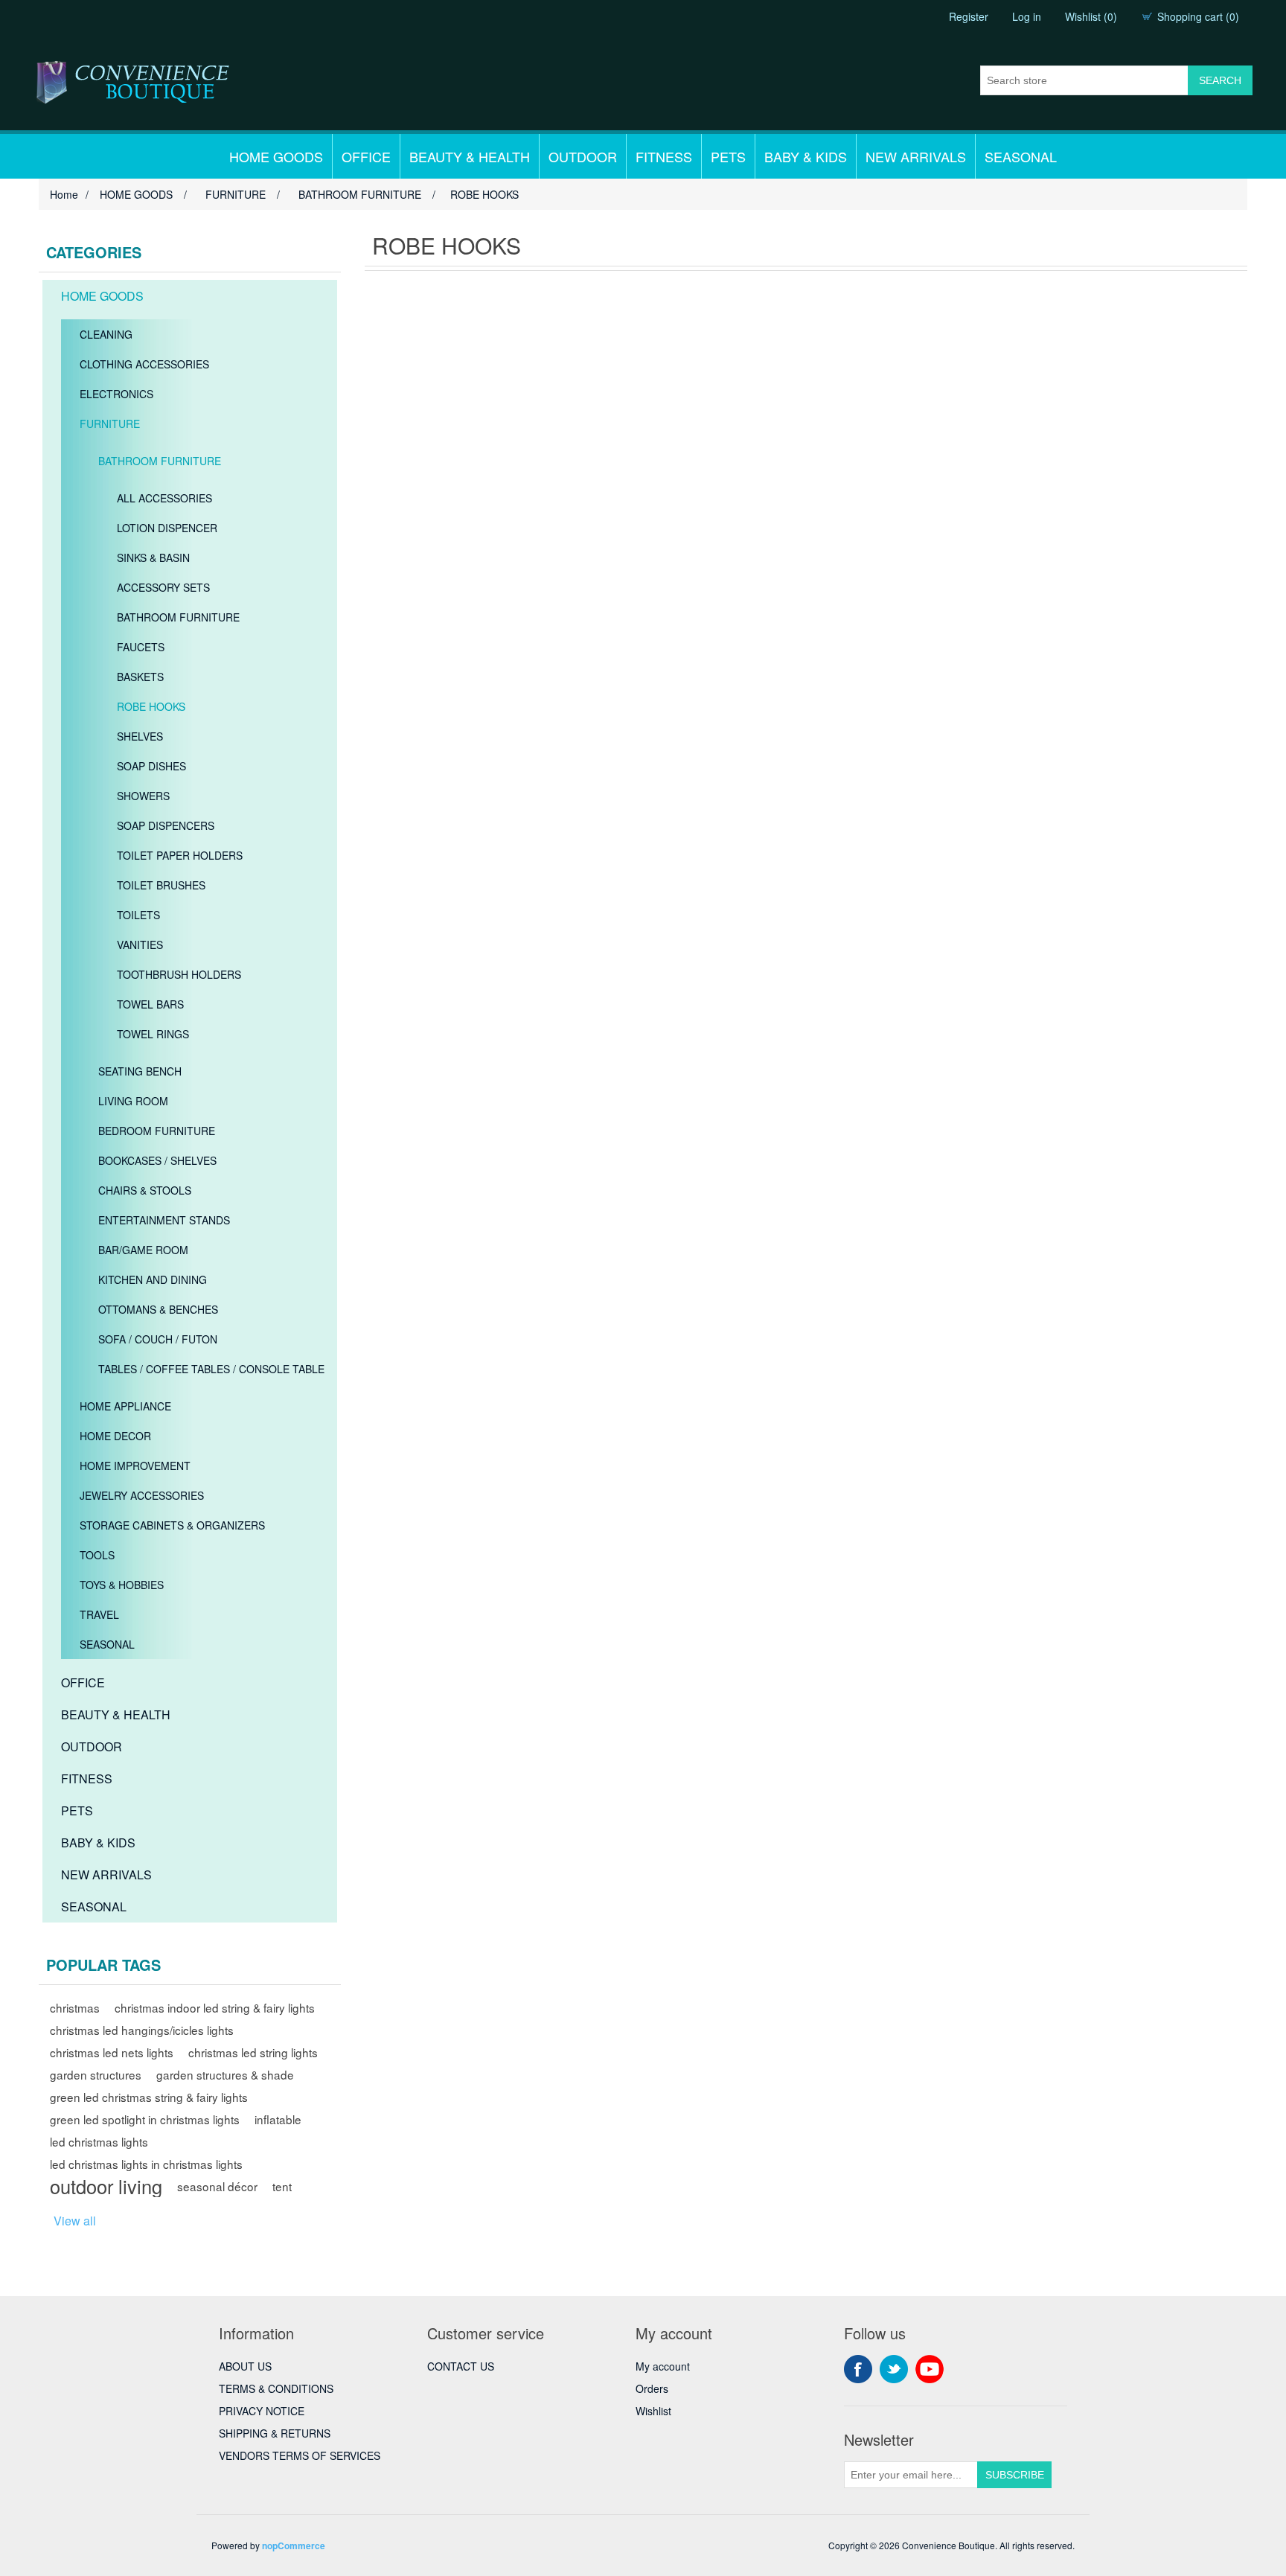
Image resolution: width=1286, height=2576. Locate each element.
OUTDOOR (583, 156)
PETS (728, 156)
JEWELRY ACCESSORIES (142, 1495)
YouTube (930, 2369)
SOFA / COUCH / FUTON (158, 1339)
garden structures (96, 2074)
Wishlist (653, 2411)
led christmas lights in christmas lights (146, 2164)
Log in (1027, 16)
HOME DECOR (115, 1436)
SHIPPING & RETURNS (275, 2433)
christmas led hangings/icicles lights (142, 2030)
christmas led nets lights (112, 2052)
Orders (652, 2388)
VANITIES (140, 945)
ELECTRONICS (116, 394)
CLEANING (106, 334)
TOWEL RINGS (153, 1034)
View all (75, 2221)
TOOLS (97, 1555)
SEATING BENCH (140, 1071)
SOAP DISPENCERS (166, 825)
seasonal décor (217, 2186)
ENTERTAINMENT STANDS (164, 1220)
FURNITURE (110, 424)
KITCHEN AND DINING (153, 1279)
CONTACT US (461, 2366)
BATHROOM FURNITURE (160, 461)
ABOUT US (245, 2366)
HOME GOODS (276, 156)
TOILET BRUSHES (161, 885)
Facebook (858, 2369)
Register (969, 16)
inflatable (278, 2119)
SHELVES (140, 736)
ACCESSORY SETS (163, 587)
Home (64, 194)
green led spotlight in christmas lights (145, 2119)
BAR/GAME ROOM (143, 1250)
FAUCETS (141, 647)
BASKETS (140, 677)
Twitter (894, 2369)
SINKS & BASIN (153, 557)
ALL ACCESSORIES (164, 498)
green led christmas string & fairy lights (149, 2097)
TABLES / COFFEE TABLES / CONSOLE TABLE (211, 1369)
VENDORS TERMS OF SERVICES (300, 2455)
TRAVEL (99, 1614)
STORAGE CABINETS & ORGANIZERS (172, 1525)
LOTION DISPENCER (167, 528)
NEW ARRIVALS (916, 156)
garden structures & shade (225, 2074)
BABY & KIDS (806, 156)
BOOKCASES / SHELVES (157, 1160)
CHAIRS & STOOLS (145, 1190)
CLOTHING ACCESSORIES (144, 364)
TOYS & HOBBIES (122, 1585)
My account (663, 2366)
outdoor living (106, 2186)
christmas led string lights (253, 2052)
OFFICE (366, 156)
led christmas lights (99, 2141)
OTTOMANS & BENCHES (158, 1309)
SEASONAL (1021, 156)
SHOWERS (143, 796)
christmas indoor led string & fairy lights (215, 2007)
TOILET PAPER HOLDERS (180, 855)
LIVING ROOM (133, 1101)
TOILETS (138, 915)
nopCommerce (294, 2545)
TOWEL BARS (150, 1004)
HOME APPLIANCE (125, 1406)
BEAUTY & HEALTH (470, 156)
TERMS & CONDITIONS (276, 2388)
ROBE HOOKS (151, 706)
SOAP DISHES (151, 766)
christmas (75, 2007)
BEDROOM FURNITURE (157, 1131)
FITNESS (664, 156)
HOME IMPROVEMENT (135, 1466)
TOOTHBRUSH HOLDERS (179, 974)
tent (282, 2186)
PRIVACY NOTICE (262, 2411)
